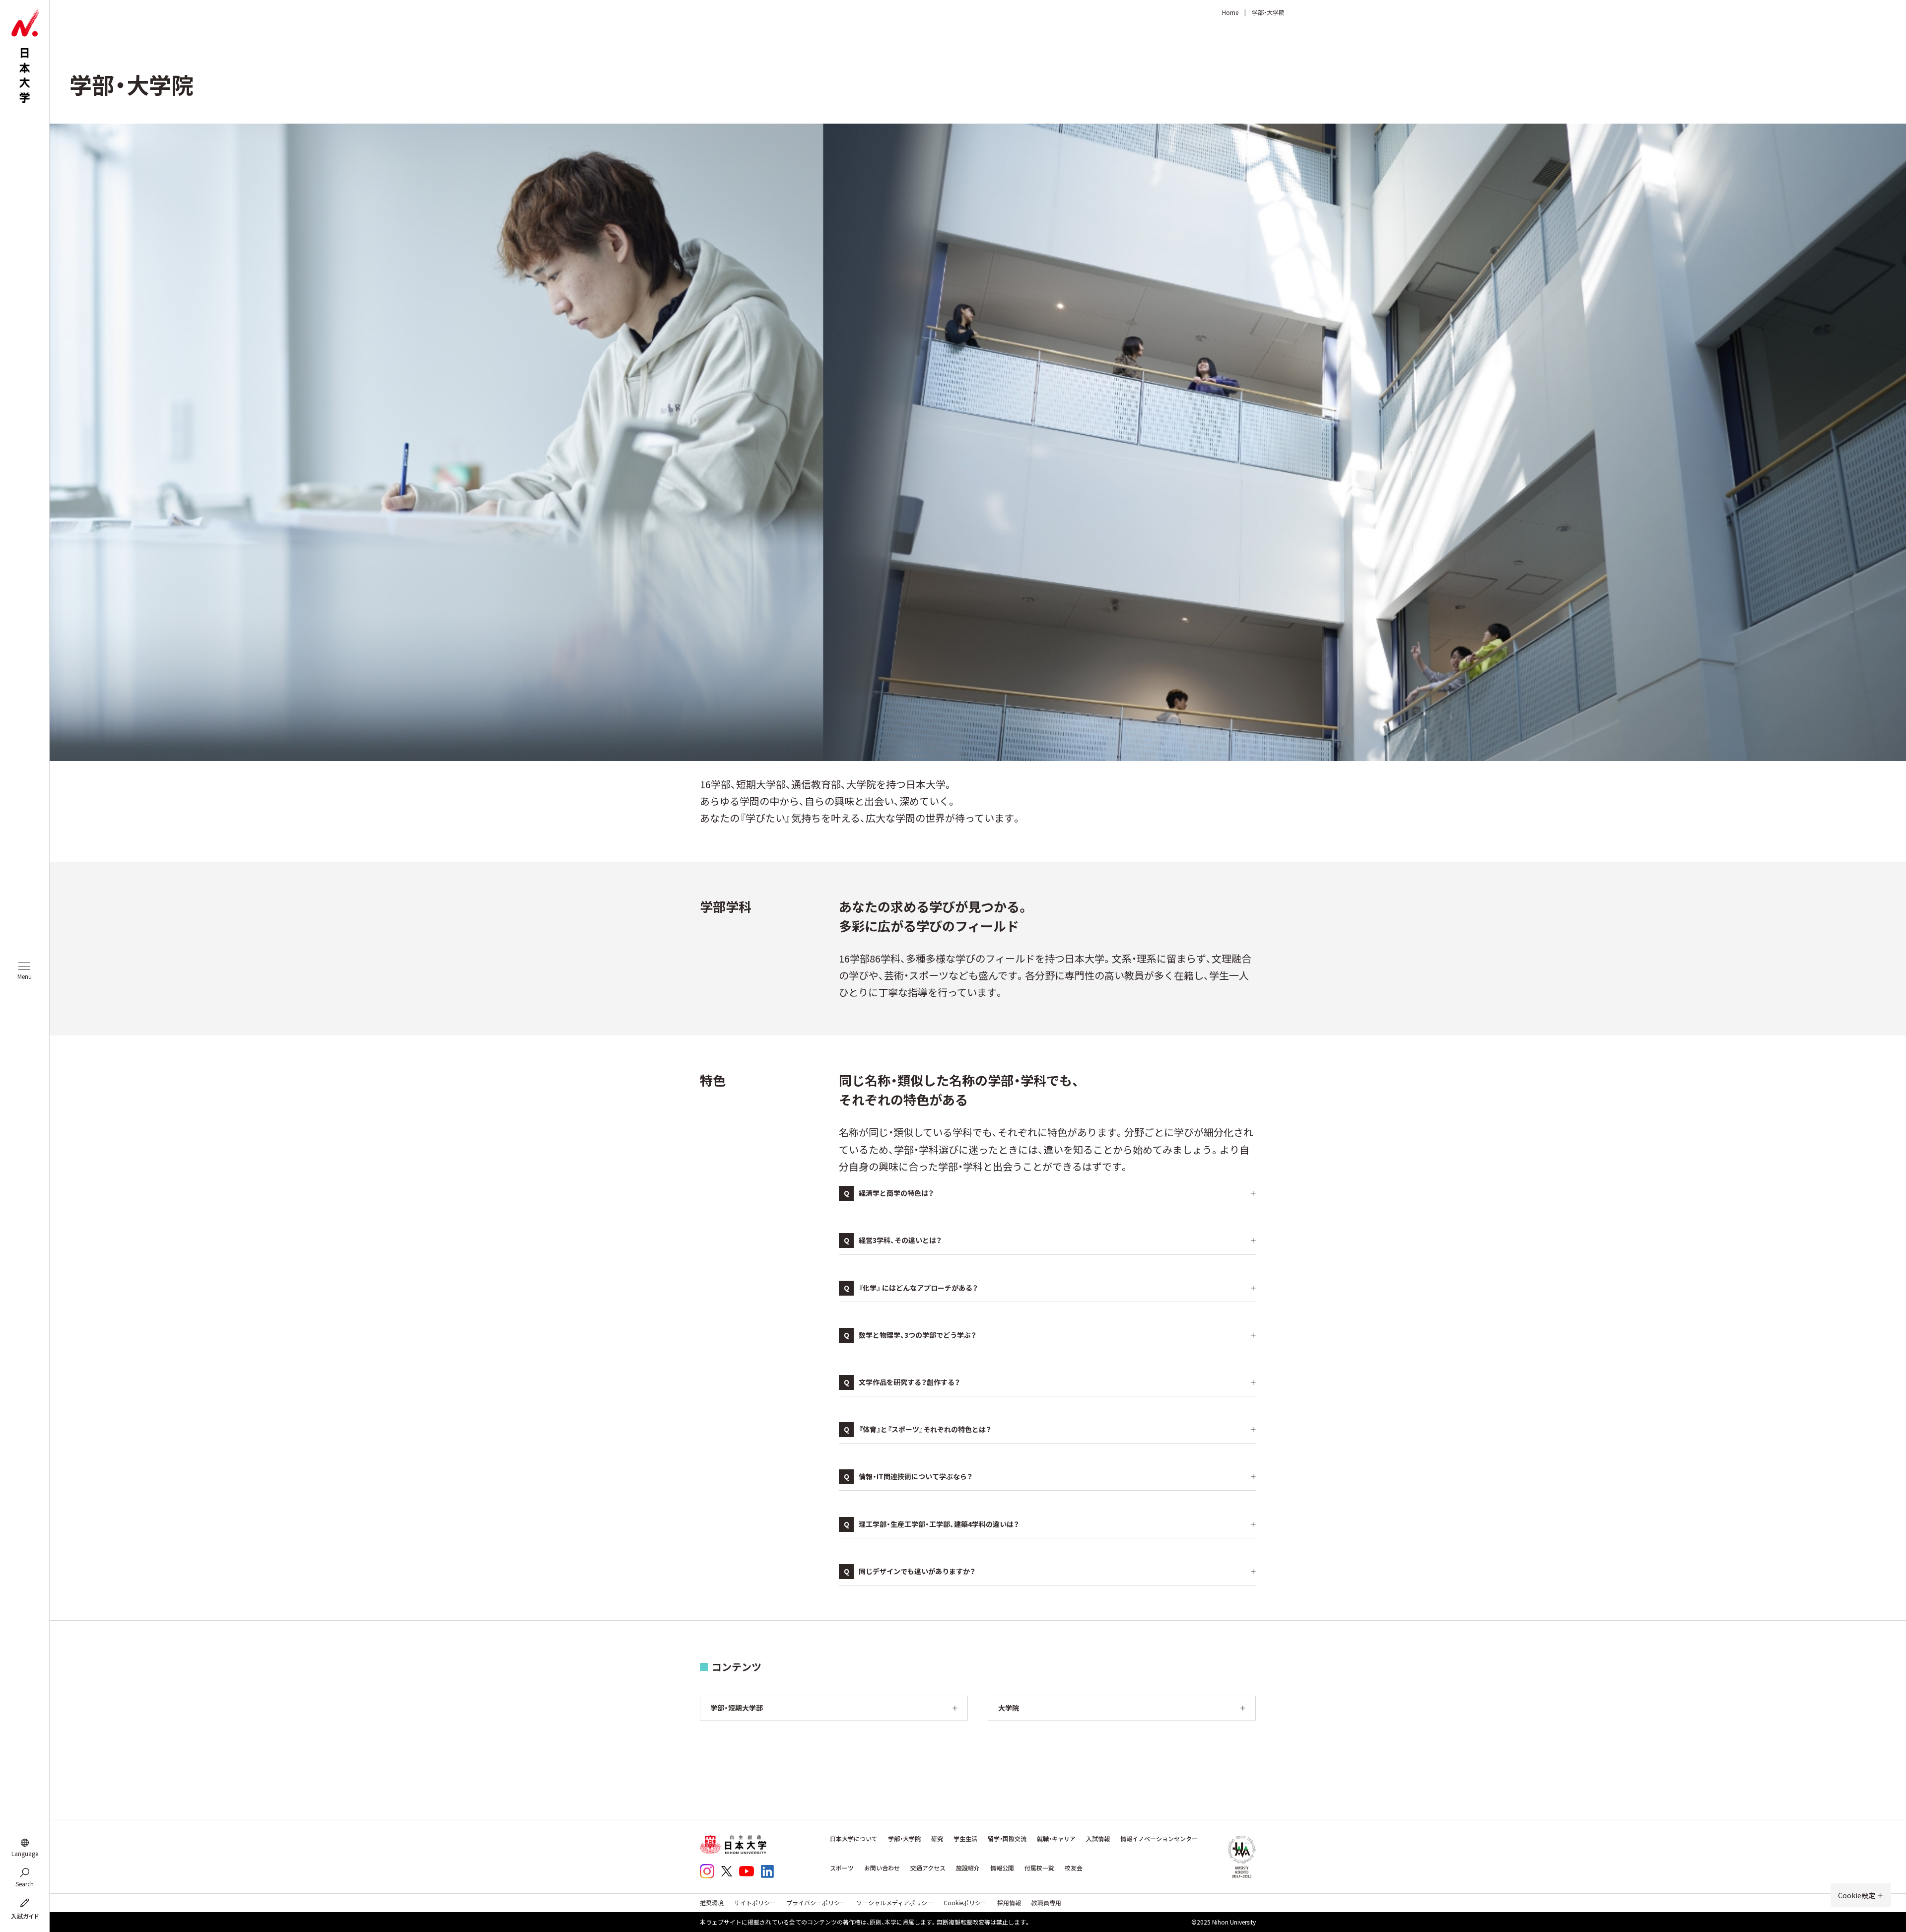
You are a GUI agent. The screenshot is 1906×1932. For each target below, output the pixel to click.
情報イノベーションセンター (1159, 1839)
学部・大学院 (904, 1839)
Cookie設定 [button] (1857, 1895)
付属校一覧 (1039, 1868)
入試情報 (1098, 1839)
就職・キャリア (1056, 1839)
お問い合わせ (882, 1868)
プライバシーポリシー (816, 1902)
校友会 (1074, 1868)
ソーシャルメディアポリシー (895, 1902)
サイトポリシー (755, 1902)
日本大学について (854, 1839)
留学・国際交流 (1007, 1839)
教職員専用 (1046, 1902)
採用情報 (1009, 1902)
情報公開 (1002, 1868)
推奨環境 (712, 1902)
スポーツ (842, 1868)
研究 (937, 1839)
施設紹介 (968, 1868)
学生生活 (965, 1839)
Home (1230, 12)
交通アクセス (928, 1868)
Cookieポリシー (965, 1902)
